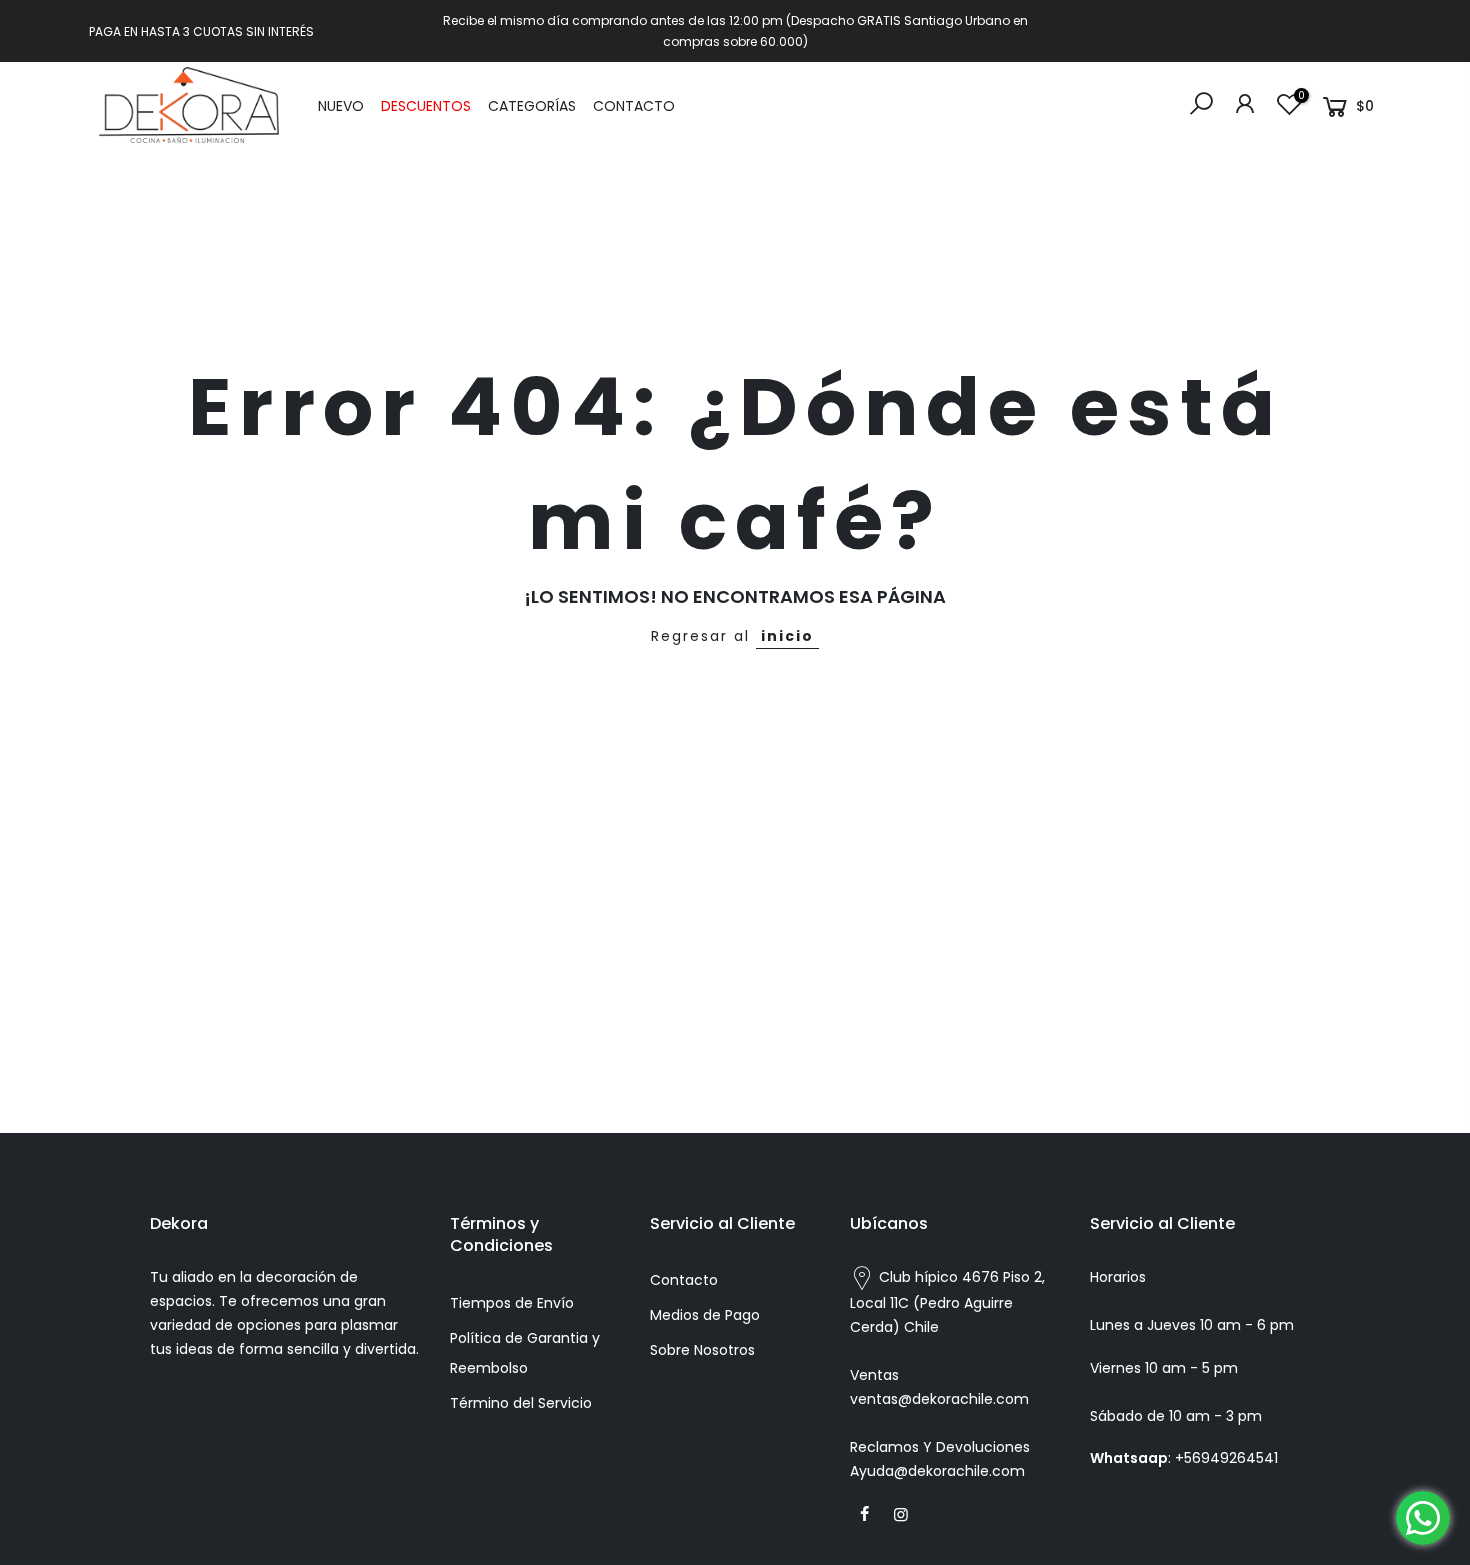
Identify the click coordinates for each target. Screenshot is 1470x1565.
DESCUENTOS (426, 106)
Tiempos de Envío (512, 1303)
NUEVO (341, 106)
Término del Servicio (521, 1403)
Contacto (684, 1280)
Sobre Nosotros (702, 1350)
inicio (787, 636)
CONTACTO (634, 106)
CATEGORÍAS (532, 106)
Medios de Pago (705, 1315)
